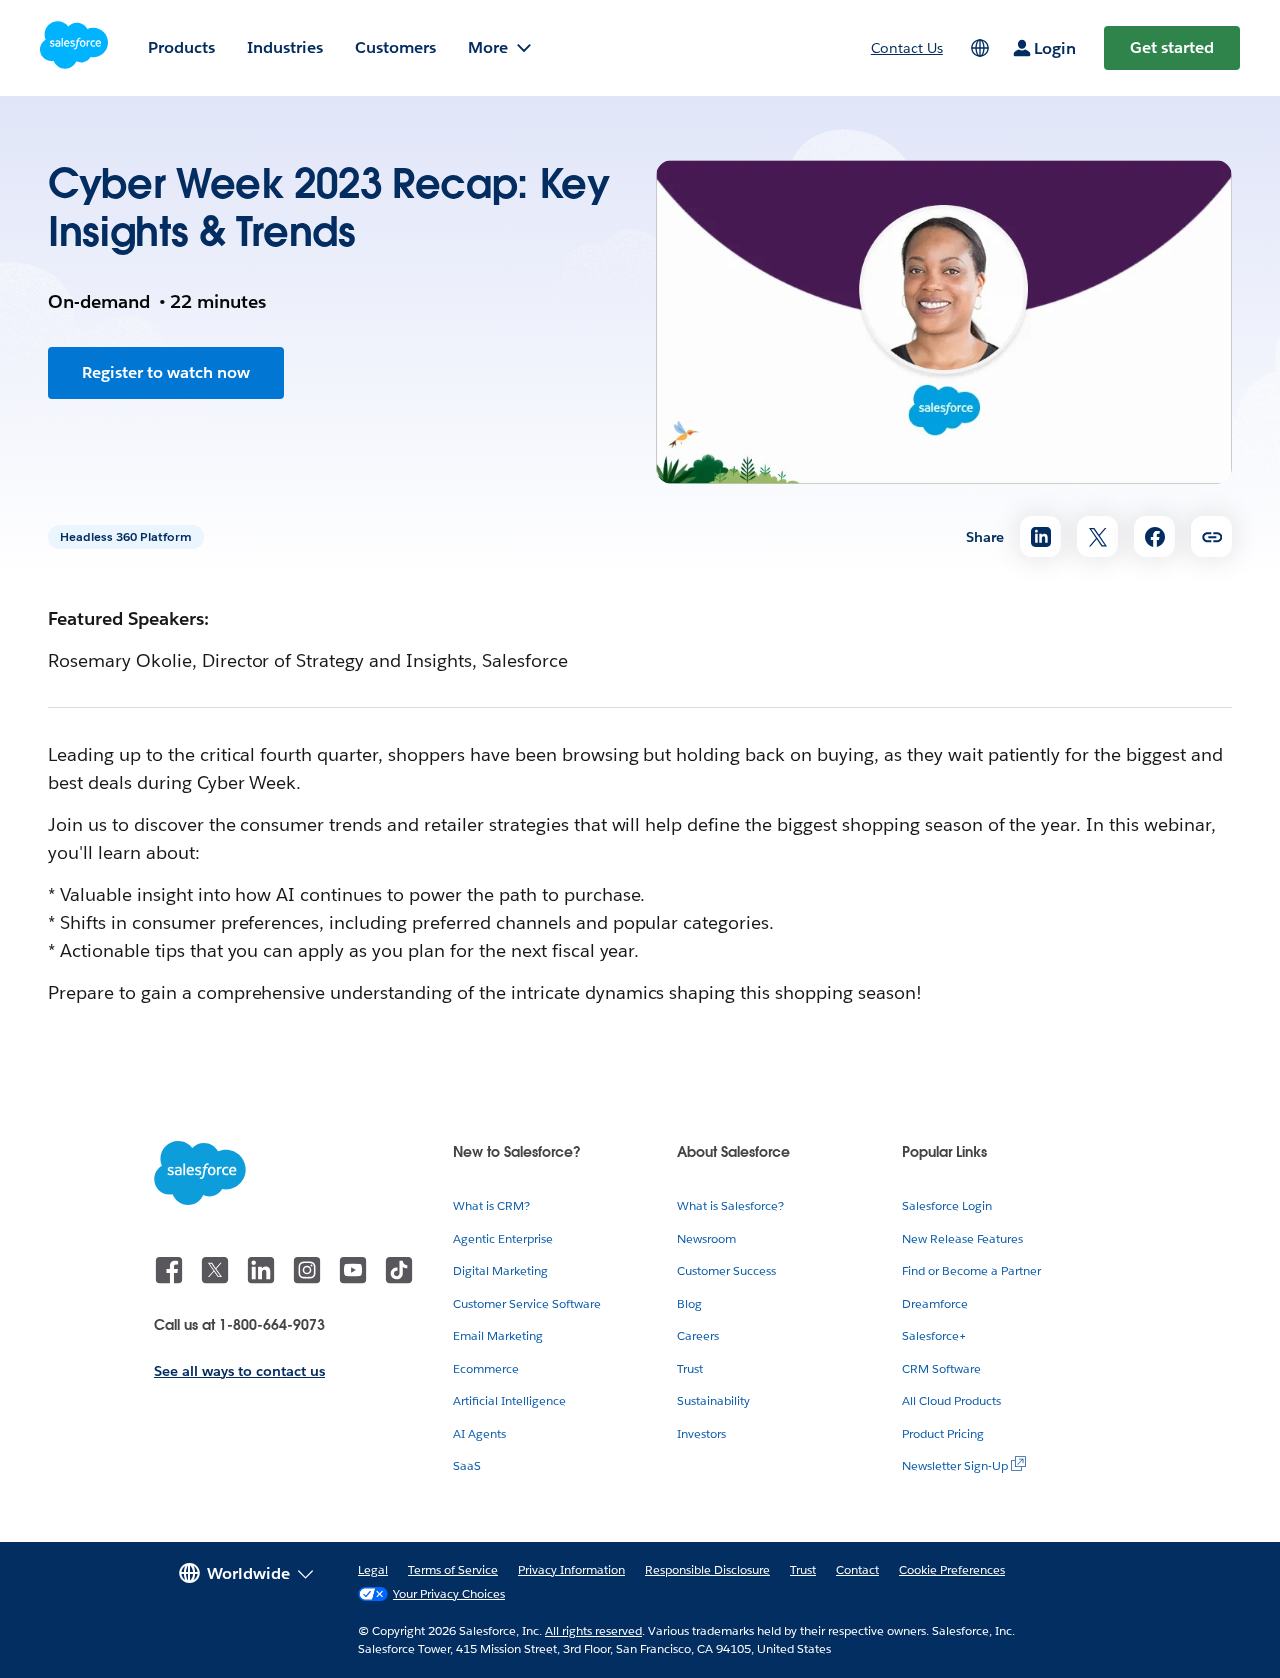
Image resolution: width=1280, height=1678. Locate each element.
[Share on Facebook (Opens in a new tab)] (1154, 536)
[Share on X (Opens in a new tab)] (1097, 536)
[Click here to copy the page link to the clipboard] (1211, 536)
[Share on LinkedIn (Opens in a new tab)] (1040, 536)
